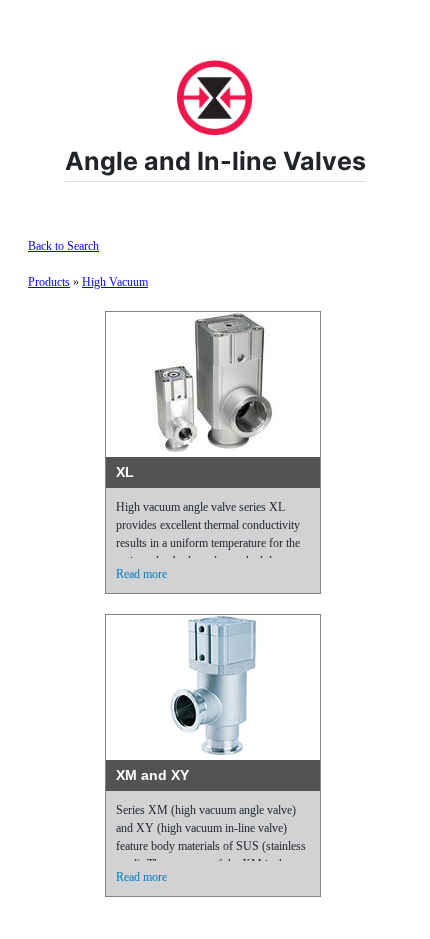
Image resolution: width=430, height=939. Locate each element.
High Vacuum (115, 282)
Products (49, 282)
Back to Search (63, 246)
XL (125, 472)
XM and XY (152, 775)
